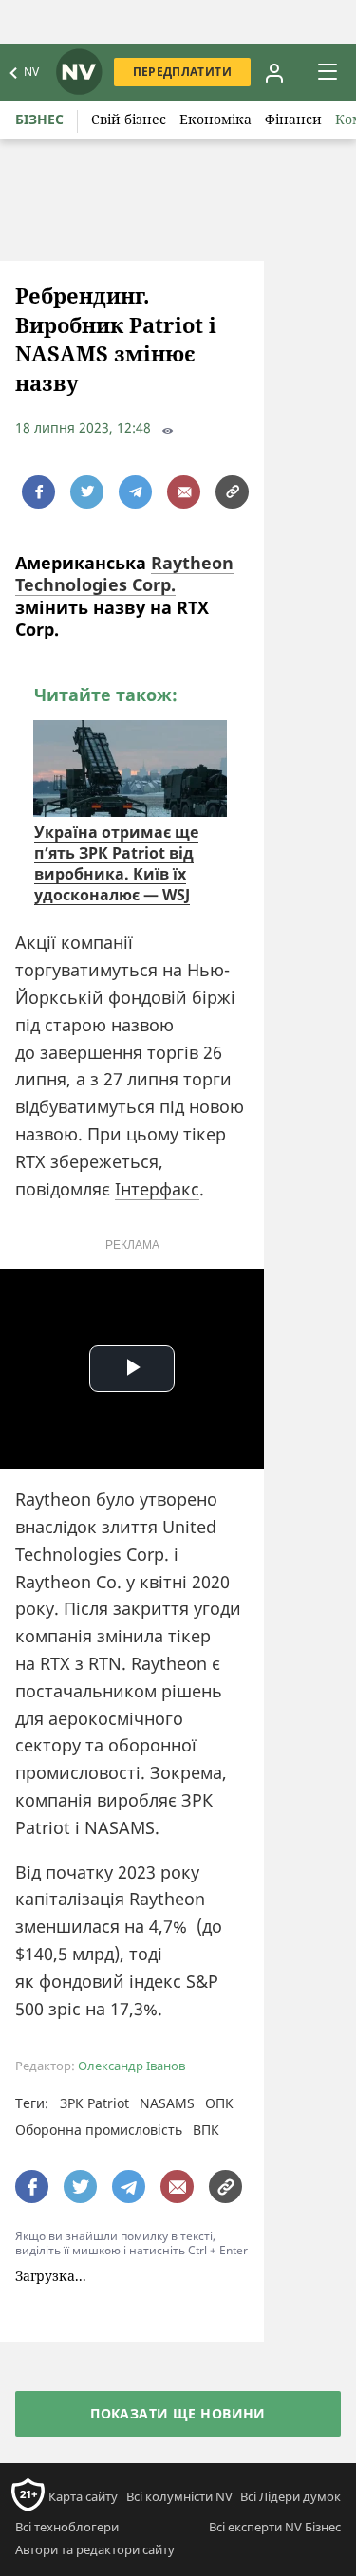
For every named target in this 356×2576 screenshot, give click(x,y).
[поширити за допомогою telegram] (135, 492)
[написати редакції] (184, 492)
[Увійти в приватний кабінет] (274, 72)
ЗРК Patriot (94, 2103)
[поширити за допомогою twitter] (87, 492)
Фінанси (293, 119)
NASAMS (167, 2103)
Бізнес (39, 119)
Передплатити (182, 72)
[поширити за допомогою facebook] (38, 492)
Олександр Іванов (131, 2066)
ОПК (219, 2103)
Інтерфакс (157, 1189)
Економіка (215, 119)
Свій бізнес (129, 119)
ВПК (206, 2130)
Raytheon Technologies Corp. (124, 574)
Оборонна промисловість (99, 2130)
